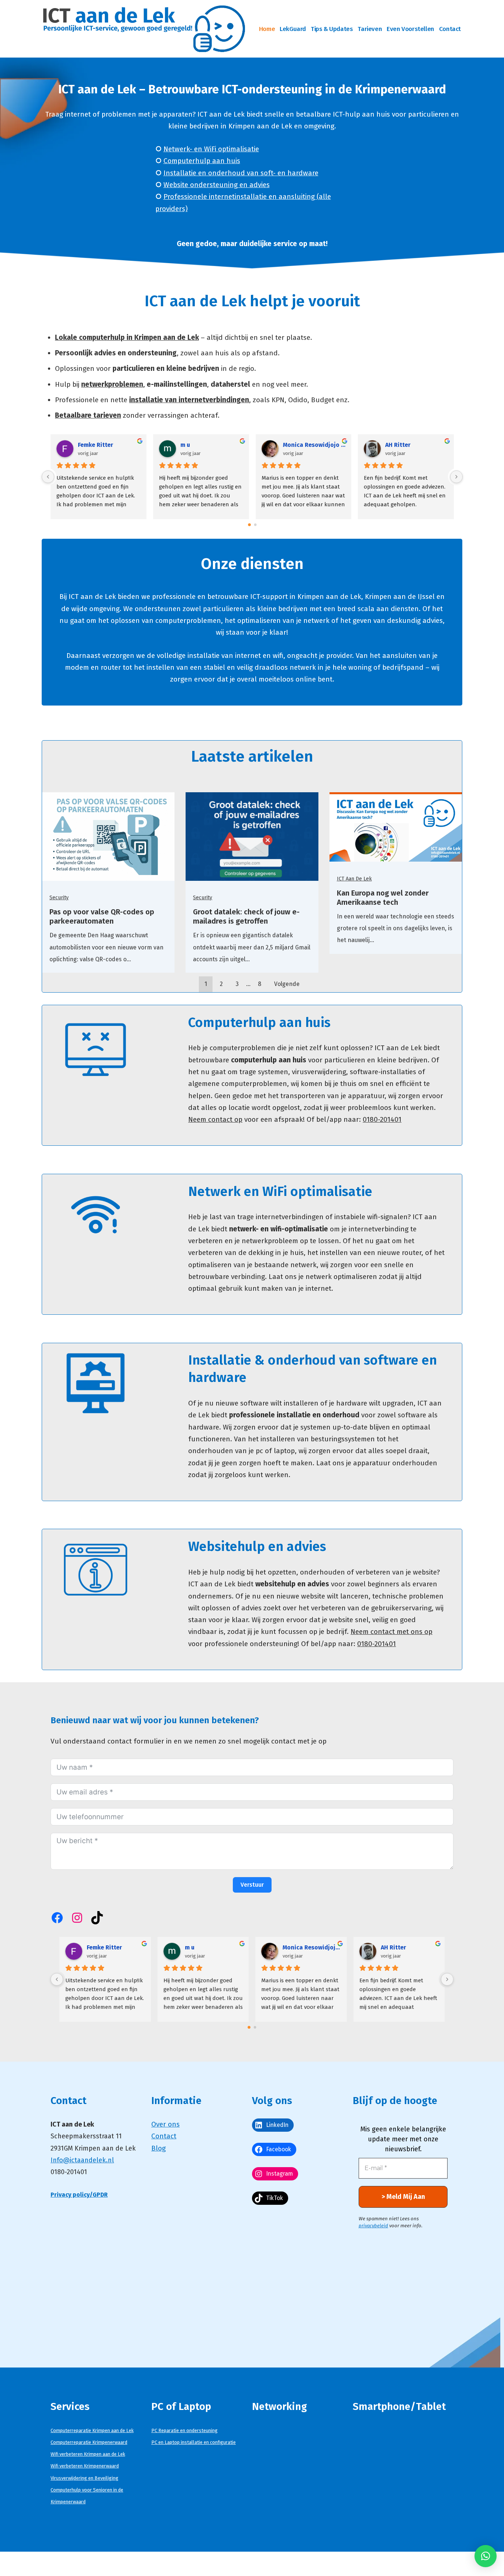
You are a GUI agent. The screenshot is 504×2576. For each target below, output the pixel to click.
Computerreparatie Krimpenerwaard (89, 2442)
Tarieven (370, 29)
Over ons (165, 2124)
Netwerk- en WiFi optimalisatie (211, 149)
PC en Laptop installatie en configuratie (194, 2442)
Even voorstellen (410, 29)
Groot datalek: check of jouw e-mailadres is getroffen (246, 916)
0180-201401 (382, 1119)
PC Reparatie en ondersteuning (184, 2430)
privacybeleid (373, 2226)
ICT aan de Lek (354, 879)
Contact (450, 29)
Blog (158, 2148)
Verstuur (252, 1885)
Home (267, 29)
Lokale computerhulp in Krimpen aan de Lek (127, 337)
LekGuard (293, 29)
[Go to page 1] (255, 525)
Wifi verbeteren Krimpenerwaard (85, 2466)
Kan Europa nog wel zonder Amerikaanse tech (383, 898)
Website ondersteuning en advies (217, 185)
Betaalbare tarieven (88, 415)
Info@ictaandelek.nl (82, 2160)
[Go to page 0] (249, 525)
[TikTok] (97, 1918)
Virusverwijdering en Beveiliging (84, 2478)
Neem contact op (215, 1119)
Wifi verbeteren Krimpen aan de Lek (88, 2454)
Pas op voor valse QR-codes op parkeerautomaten (102, 916)
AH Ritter (398, 445)
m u (185, 445)
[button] (486, 2556)
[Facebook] (57, 1918)
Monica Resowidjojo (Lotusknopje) (314, 445)
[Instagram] (77, 1918)
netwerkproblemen (112, 384)
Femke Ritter (96, 445)
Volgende (287, 984)
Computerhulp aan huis (202, 161)
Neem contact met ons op (391, 1632)
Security (59, 898)
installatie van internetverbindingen (189, 400)
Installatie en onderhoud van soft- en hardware (241, 173)
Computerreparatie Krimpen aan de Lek (92, 2430)
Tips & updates (332, 29)
